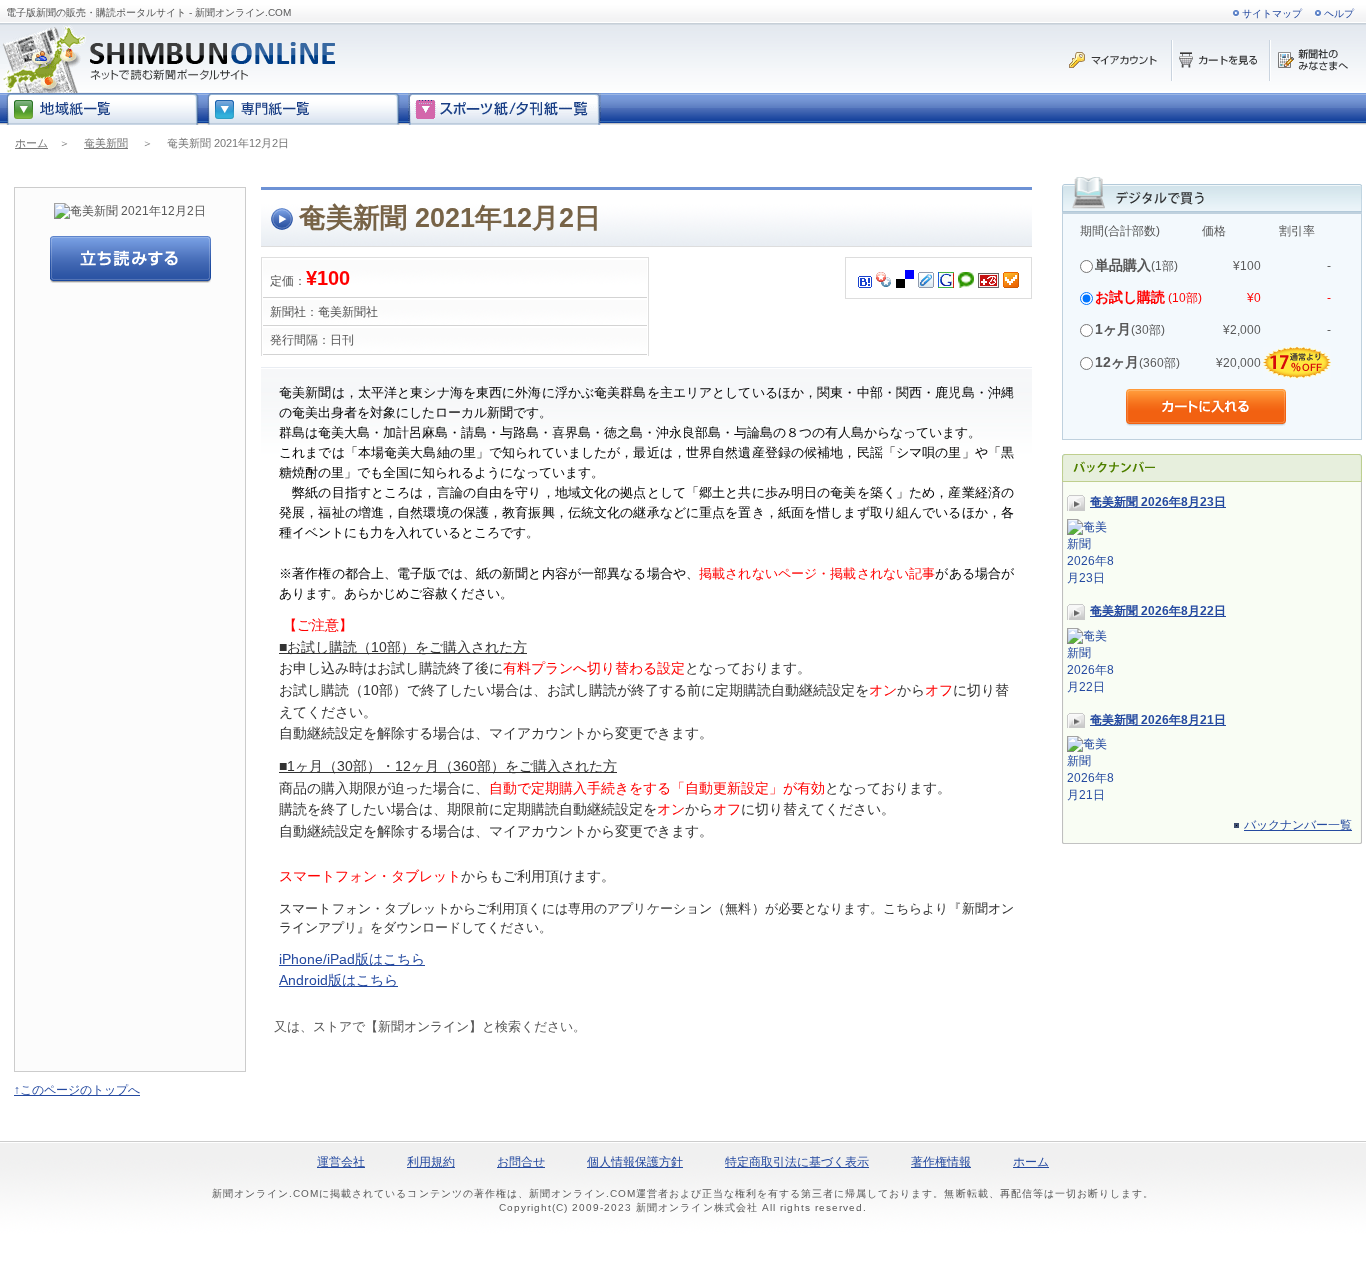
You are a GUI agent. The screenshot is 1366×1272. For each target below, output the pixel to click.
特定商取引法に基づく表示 (797, 1162)
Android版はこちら (338, 980)
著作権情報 (941, 1162)
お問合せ (521, 1162)
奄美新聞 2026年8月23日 (1158, 502)
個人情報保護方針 (635, 1162)
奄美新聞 (106, 143)
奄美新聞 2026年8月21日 (1158, 720)
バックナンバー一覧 (1298, 825)
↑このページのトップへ (77, 1090)
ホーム (31, 143)
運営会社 (341, 1162)
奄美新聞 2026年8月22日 (1158, 611)
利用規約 (431, 1162)
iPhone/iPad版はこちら (352, 959)
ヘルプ (1339, 13)
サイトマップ (1272, 13)
